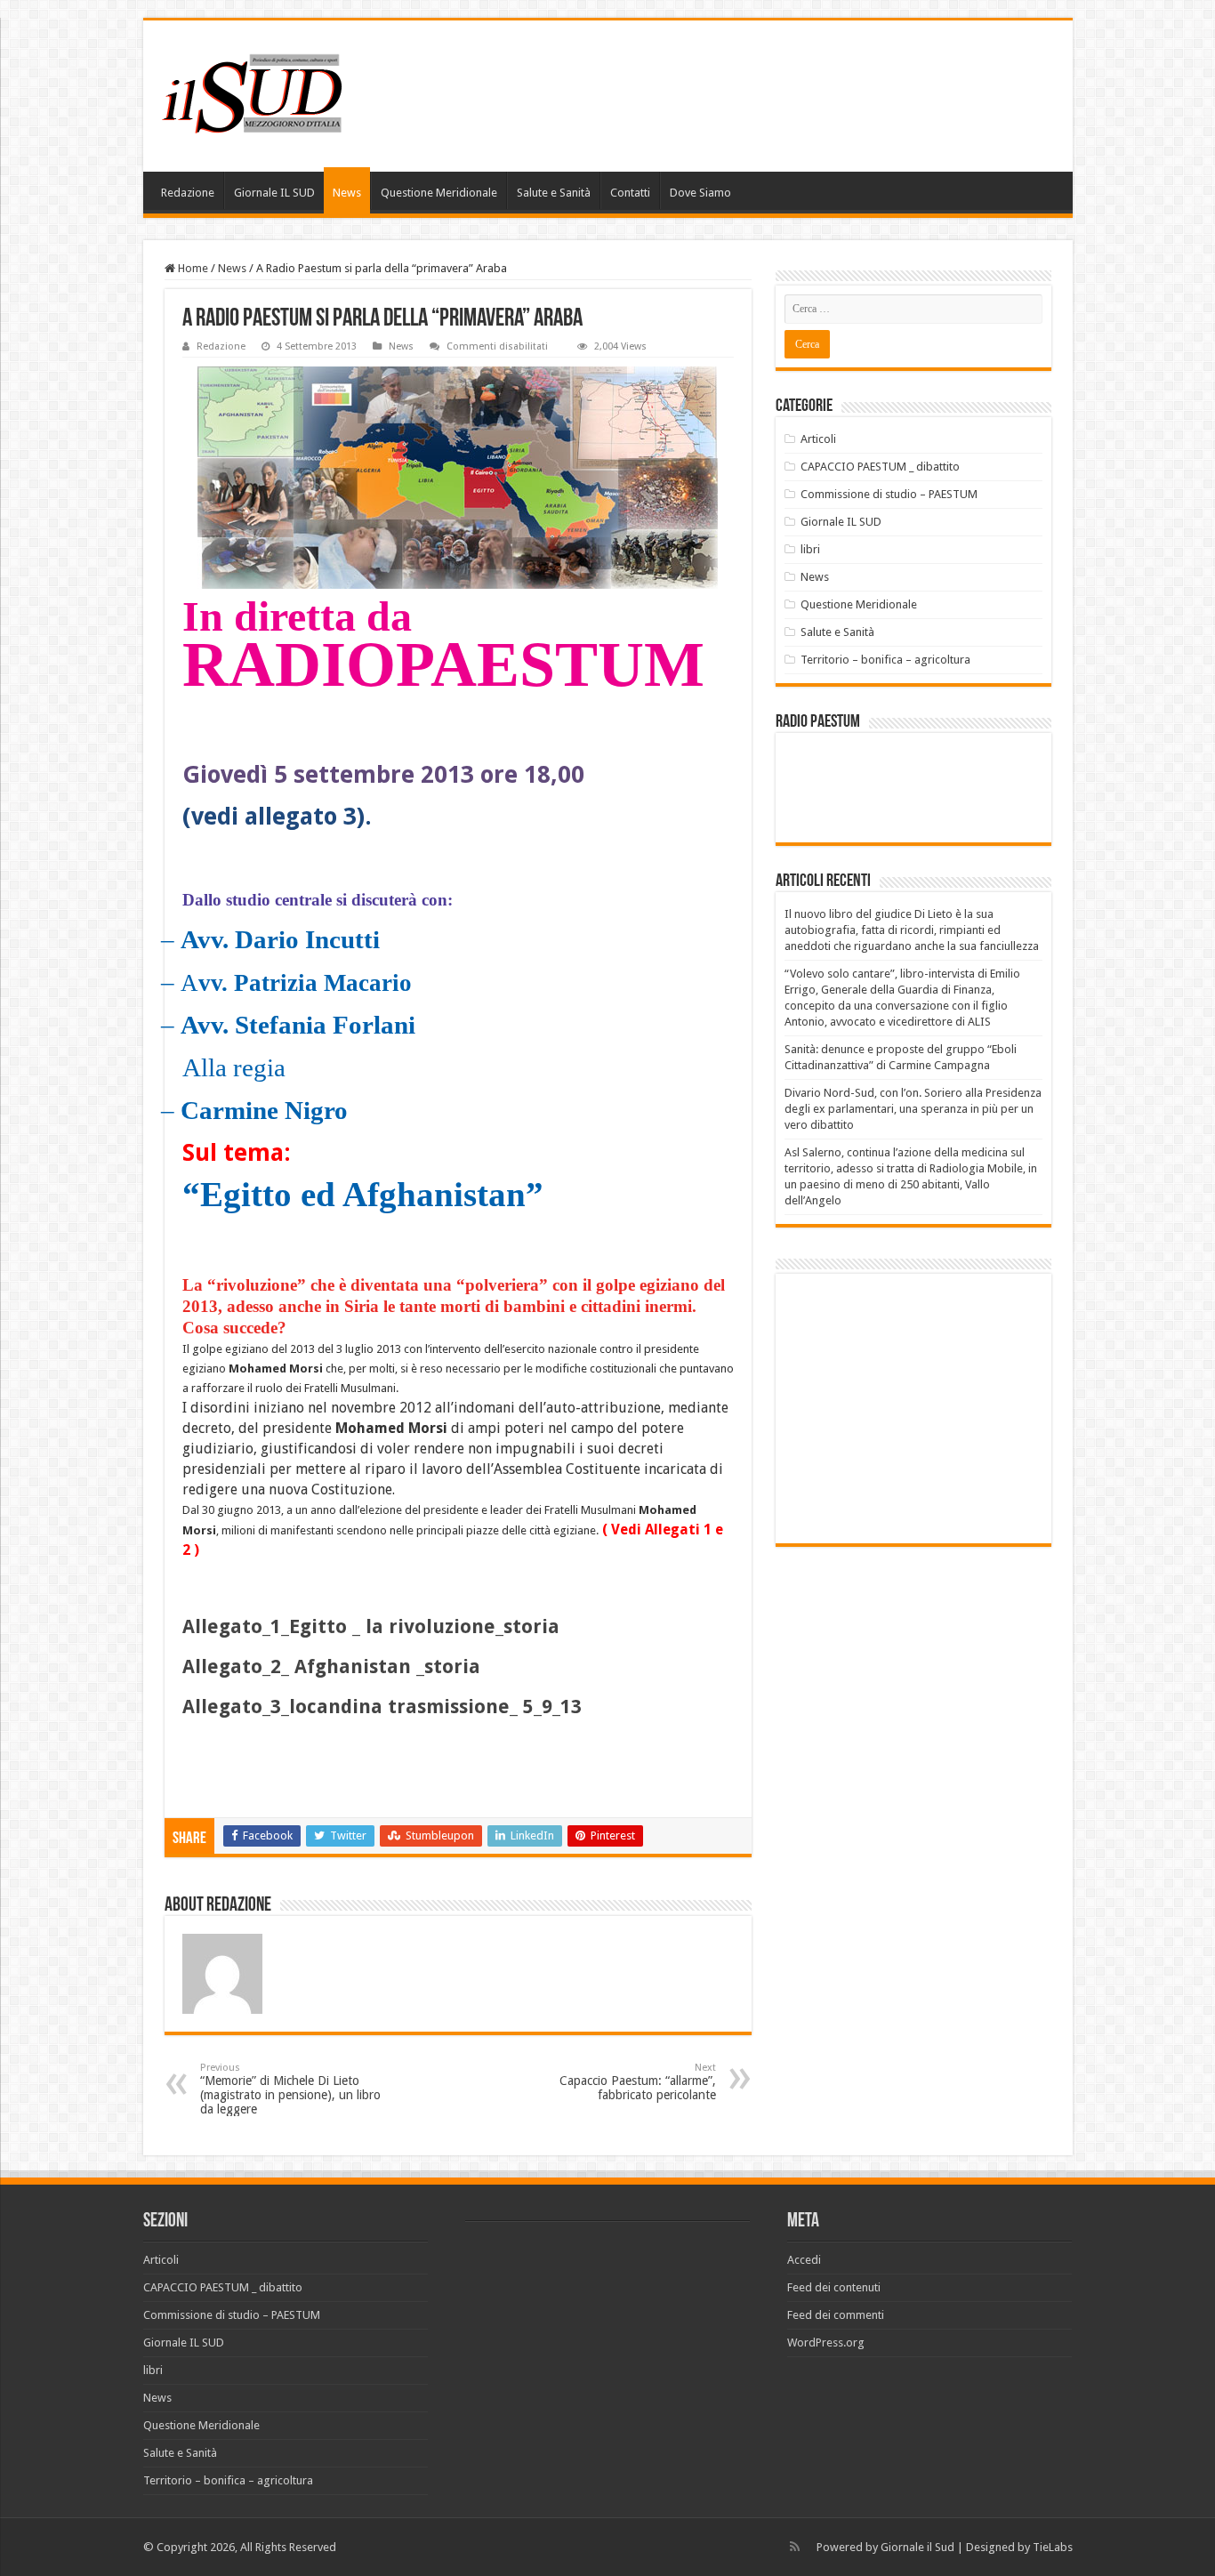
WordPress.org (826, 2343)
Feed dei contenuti (834, 2287)
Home (192, 268)
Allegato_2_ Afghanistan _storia (331, 1666)
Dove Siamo (700, 193)
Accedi (804, 2260)
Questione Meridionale (439, 193)
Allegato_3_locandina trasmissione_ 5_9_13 (382, 1707)
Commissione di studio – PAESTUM (889, 494)
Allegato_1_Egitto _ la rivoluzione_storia (371, 1626)
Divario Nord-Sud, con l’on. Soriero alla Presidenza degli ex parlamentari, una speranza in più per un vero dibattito (913, 1109)
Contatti (630, 193)
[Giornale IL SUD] (257, 93)
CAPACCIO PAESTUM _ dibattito (880, 467)
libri (810, 549)
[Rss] (795, 2547)
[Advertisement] (934, 1407)
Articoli (818, 439)
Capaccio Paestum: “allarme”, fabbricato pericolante (638, 2082)
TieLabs (1053, 2547)
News (347, 193)
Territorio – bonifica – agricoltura (885, 660)
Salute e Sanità (554, 193)
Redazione (188, 193)
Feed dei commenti (836, 2315)
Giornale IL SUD (274, 193)
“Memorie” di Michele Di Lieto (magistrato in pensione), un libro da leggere (290, 2089)
